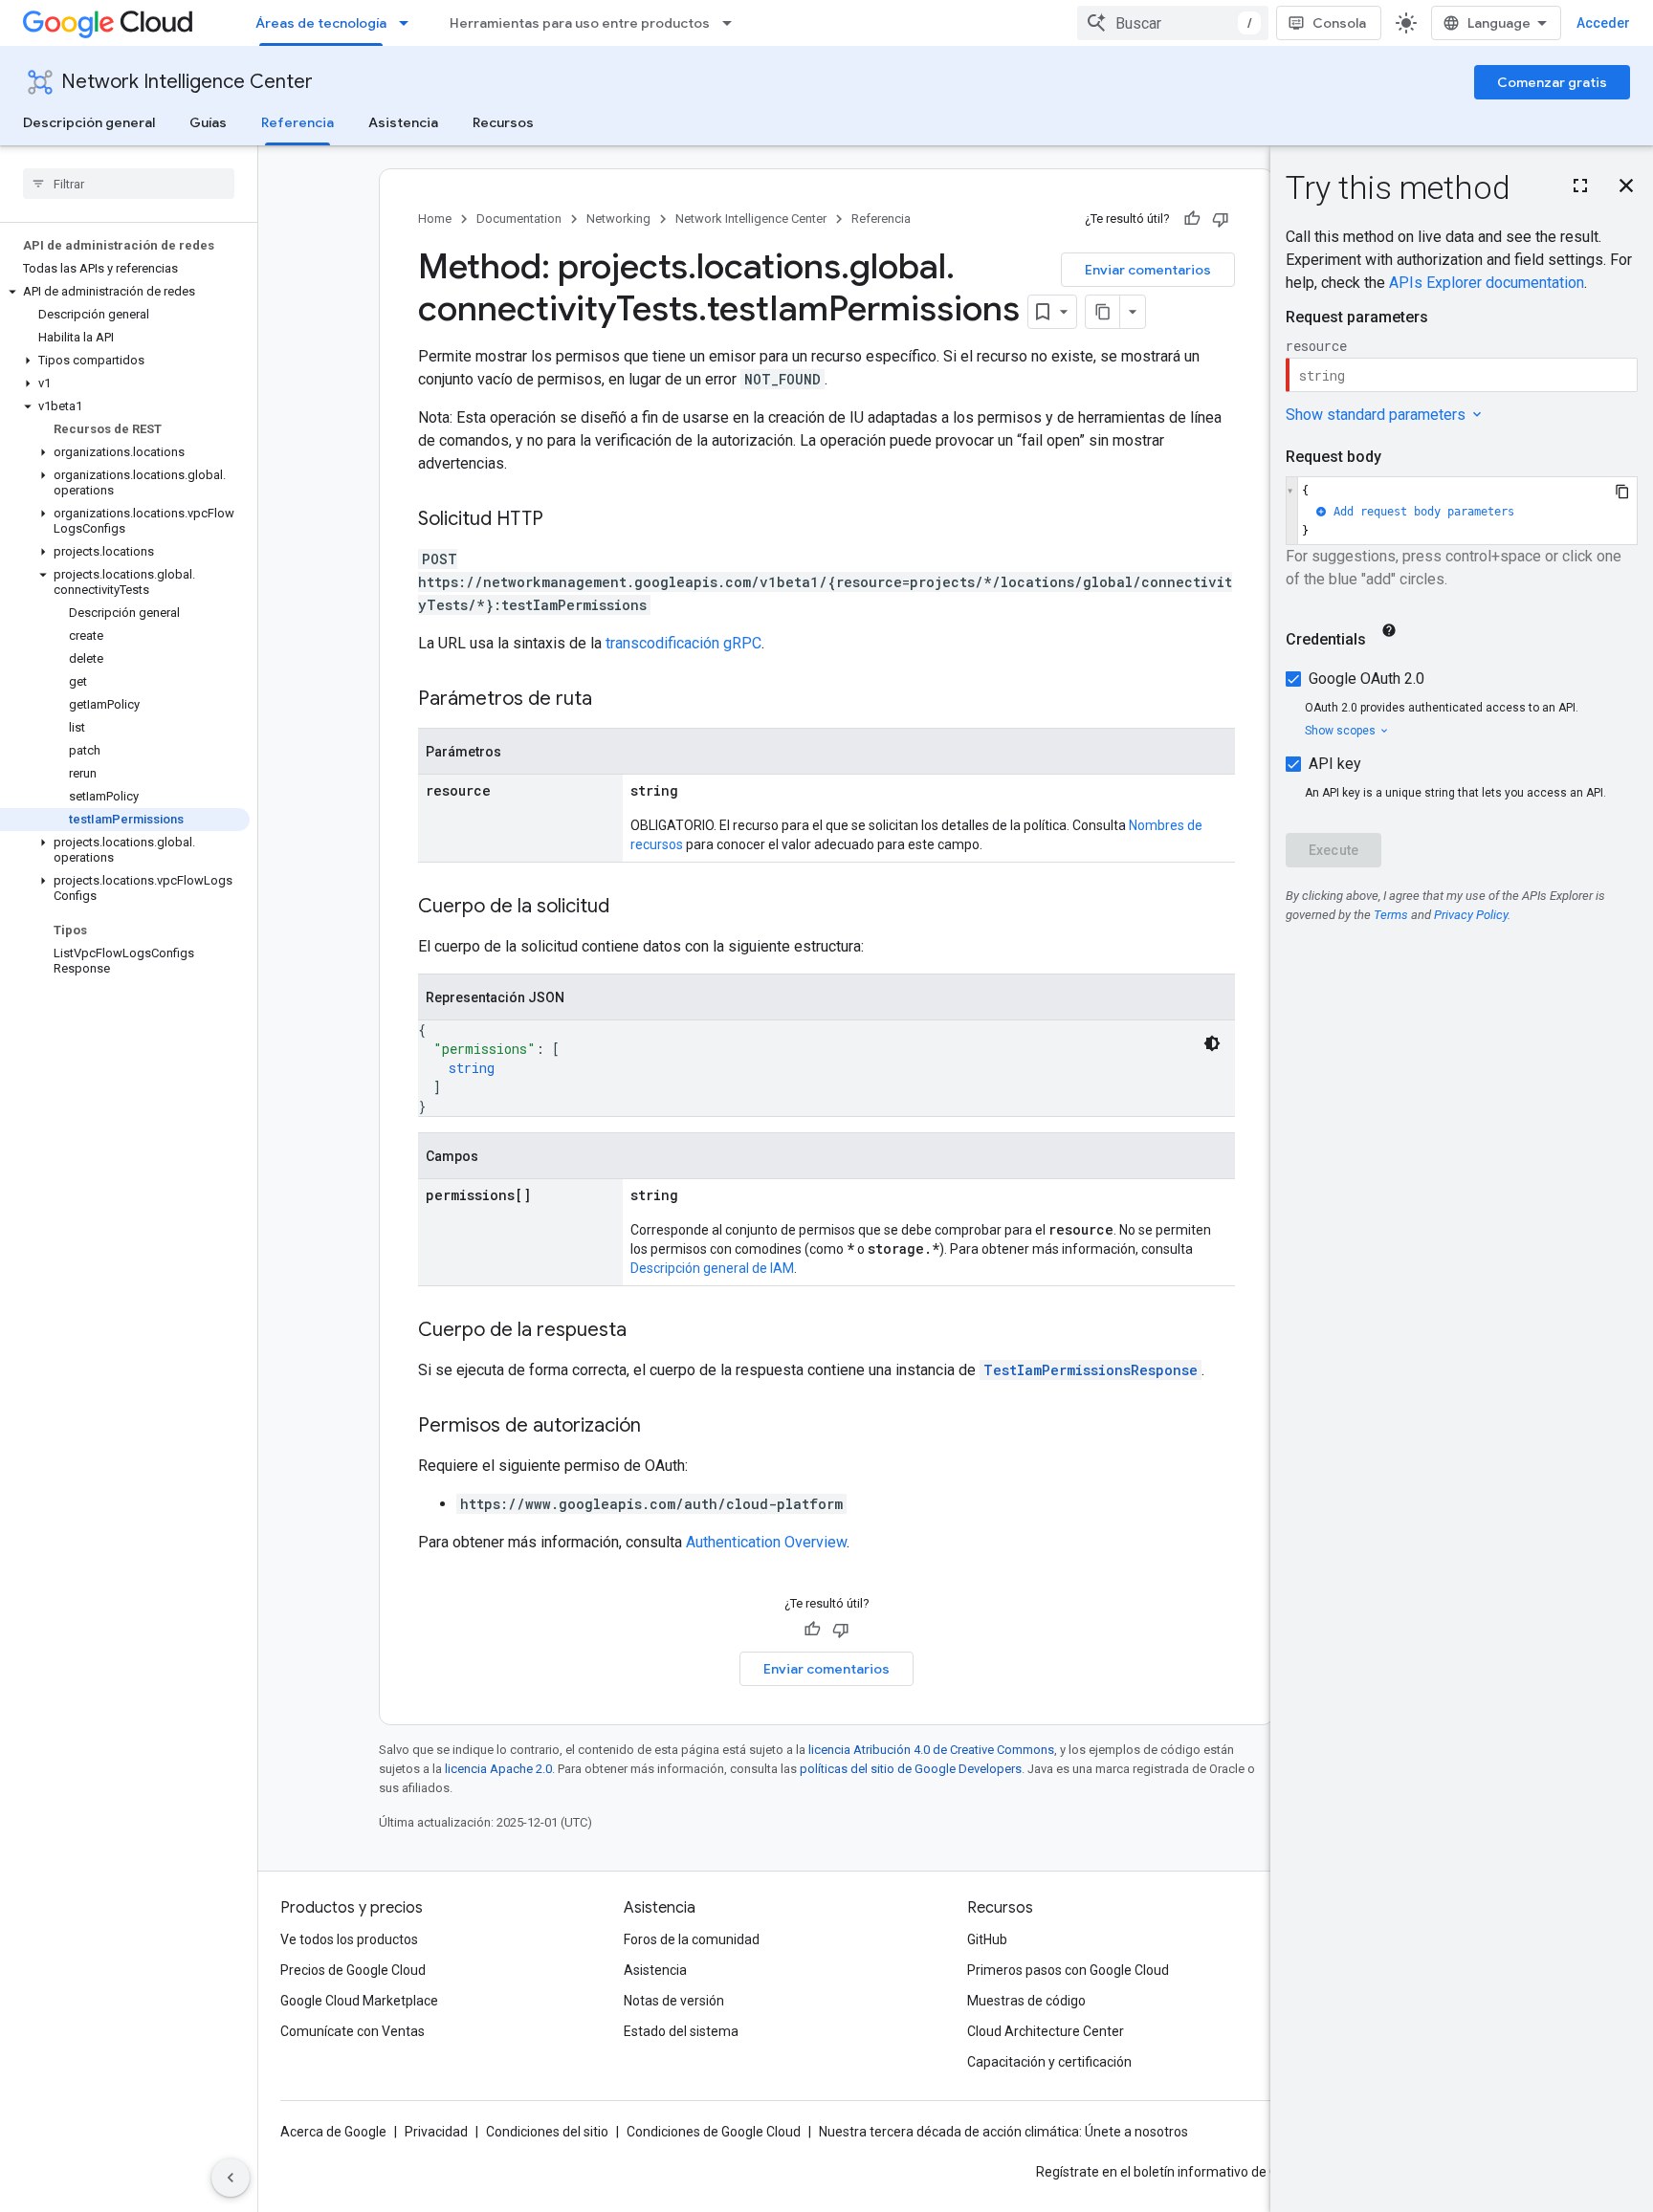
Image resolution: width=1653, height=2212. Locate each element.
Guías (208, 122)
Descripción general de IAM (712, 1268)
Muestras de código (1026, 2001)
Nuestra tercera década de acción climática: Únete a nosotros (1003, 2132)
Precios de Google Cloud (353, 1970)
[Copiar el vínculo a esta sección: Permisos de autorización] (660, 1427)
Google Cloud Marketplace (359, 2001)
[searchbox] (129, 184)
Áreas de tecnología (321, 23)
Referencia (298, 122)
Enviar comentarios (1148, 270)
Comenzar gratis (1552, 82)
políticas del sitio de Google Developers (911, 1769)
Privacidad (436, 2132)
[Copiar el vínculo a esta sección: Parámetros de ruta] (611, 700)
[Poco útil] (1221, 219)
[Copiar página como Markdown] (1103, 312)
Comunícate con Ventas (353, 2031)
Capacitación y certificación (1049, 2062)
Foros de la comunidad (692, 1939)
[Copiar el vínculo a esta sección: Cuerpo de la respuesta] (646, 1331)
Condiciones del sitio (547, 2132)
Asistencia (403, 122)
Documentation (519, 219)
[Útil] (1192, 219)
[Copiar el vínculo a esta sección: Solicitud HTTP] (562, 520)
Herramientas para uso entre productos (580, 23)
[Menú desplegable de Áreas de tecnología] (409, 23)
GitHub (987, 1939)
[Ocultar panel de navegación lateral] (231, 2178)
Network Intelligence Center (187, 82)
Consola (1339, 23)
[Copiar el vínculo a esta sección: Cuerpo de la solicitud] (628, 908)
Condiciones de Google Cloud (714, 2132)
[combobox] (1173, 23)
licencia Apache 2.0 (498, 1769)
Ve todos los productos (349, 1939)
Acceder (1603, 23)
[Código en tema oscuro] (1212, 1043)
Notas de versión (674, 2001)
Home (435, 219)
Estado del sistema (681, 2031)
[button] (125, 292)
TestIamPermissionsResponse (1091, 1370)
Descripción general (89, 122)
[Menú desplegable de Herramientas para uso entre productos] (733, 23)
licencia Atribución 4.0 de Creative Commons (931, 1750)
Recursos (503, 122)
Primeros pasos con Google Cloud (1068, 1970)
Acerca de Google (333, 2132)
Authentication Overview (766, 1542)
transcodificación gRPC (683, 643)
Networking (618, 219)
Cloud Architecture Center (1046, 2031)
